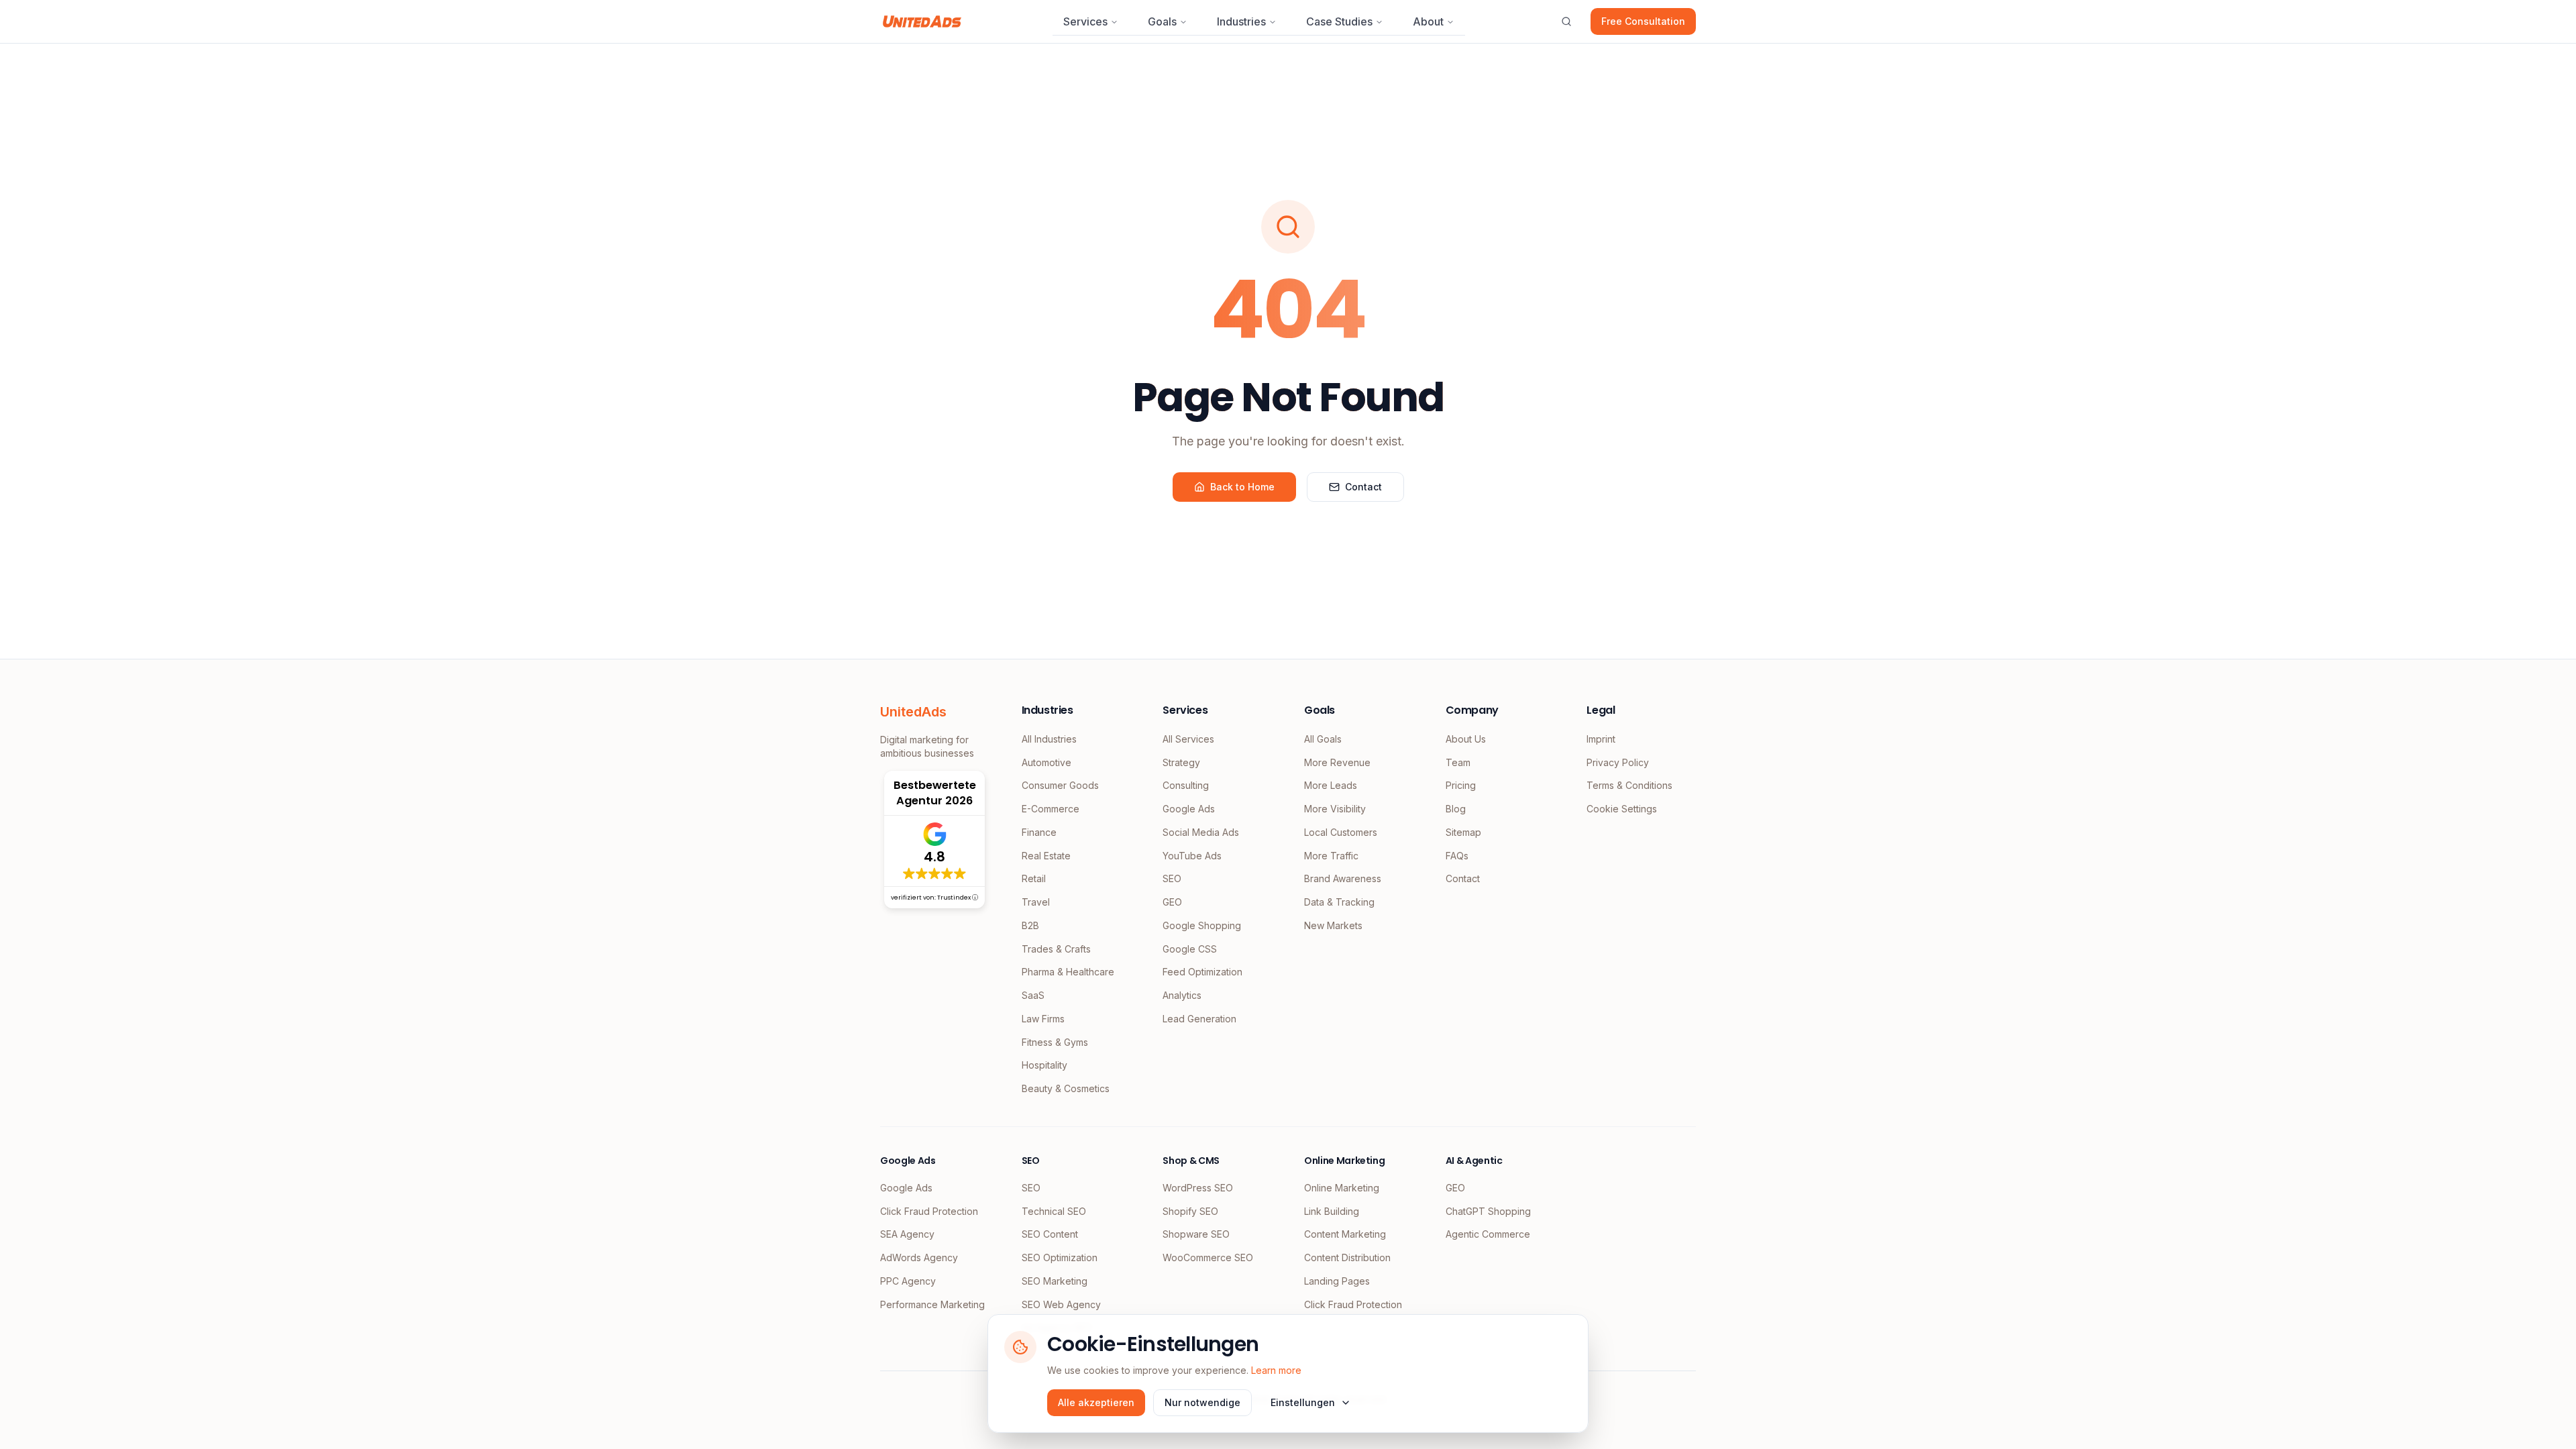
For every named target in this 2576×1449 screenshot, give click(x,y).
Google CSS (1190, 949)
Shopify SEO (1190, 1211)
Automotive (1046, 762)
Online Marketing (1342, 1188)
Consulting (1186, 785)
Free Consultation (1643, 21)
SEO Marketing (1055, 1281)
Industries (1241, 21)
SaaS (1033, 995)
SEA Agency (907, 1234)
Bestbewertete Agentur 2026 (935, 793)
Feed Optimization (1202, 972)
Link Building (1332, 1211)
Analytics (1182, 995)
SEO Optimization (1060, 1257)
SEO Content (1050, 1234)
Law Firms (1043, 1019)
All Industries (1049, 739)
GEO (1172, 902)
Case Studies (1339, 21)
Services (1085, 21)
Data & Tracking (1339, 902)
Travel (1036, 902)
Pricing (1461, 785)
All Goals (1323, 739)
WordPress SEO (1198, 1188)
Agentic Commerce (1488, 1234)
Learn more (1276, 1370)
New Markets (1333, 925)
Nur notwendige (1202, 1402)
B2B (1030, 925)
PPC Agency (908, 1281)
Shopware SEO (1196, 1234)
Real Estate (1046, 856)
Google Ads (1189, 809)
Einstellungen (1303, 1402)
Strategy (1181, 762)
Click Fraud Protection (929, 1211)
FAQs (1457, 856)
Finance (1039, 832)
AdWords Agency (919, 1257)
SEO (1172, 878)
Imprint (1601, 739)
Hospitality (1044, 1065)
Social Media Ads (1201, 832)
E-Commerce (1051, 809)
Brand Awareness (1343, 878)
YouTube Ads (1192, 856)
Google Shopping (1202, 925)
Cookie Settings (1622, 809)
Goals (1162, 21)
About (1428, 21)
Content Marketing (1345, 1234)
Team (1458, 762)
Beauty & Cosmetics (1066, 1088)
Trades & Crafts (1056, 949)
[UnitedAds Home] (922, 21)
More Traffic (1331, 856)
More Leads (1331, 785)
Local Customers (1341, 832)
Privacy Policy (1618, 762)
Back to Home (1242, 487)
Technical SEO (1054, 1211)
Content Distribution (1347, 1257)
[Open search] (1566, 21)
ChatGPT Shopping (1488, 1211)
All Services (1188, 739)
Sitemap (1463, 832)
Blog (1456, 809)
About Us (1466, 739)
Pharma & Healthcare (1068, 972)
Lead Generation (1199, 1019)
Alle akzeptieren (1096, 1402)
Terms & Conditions (1629, 785)
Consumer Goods (1060, 785)
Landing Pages (1337, 1281)
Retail (1034, 878)
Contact (1363, 487)
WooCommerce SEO (1208, 1257)
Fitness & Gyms (1055, 1042)
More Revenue (1337, 762)
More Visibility (1335, 809)
